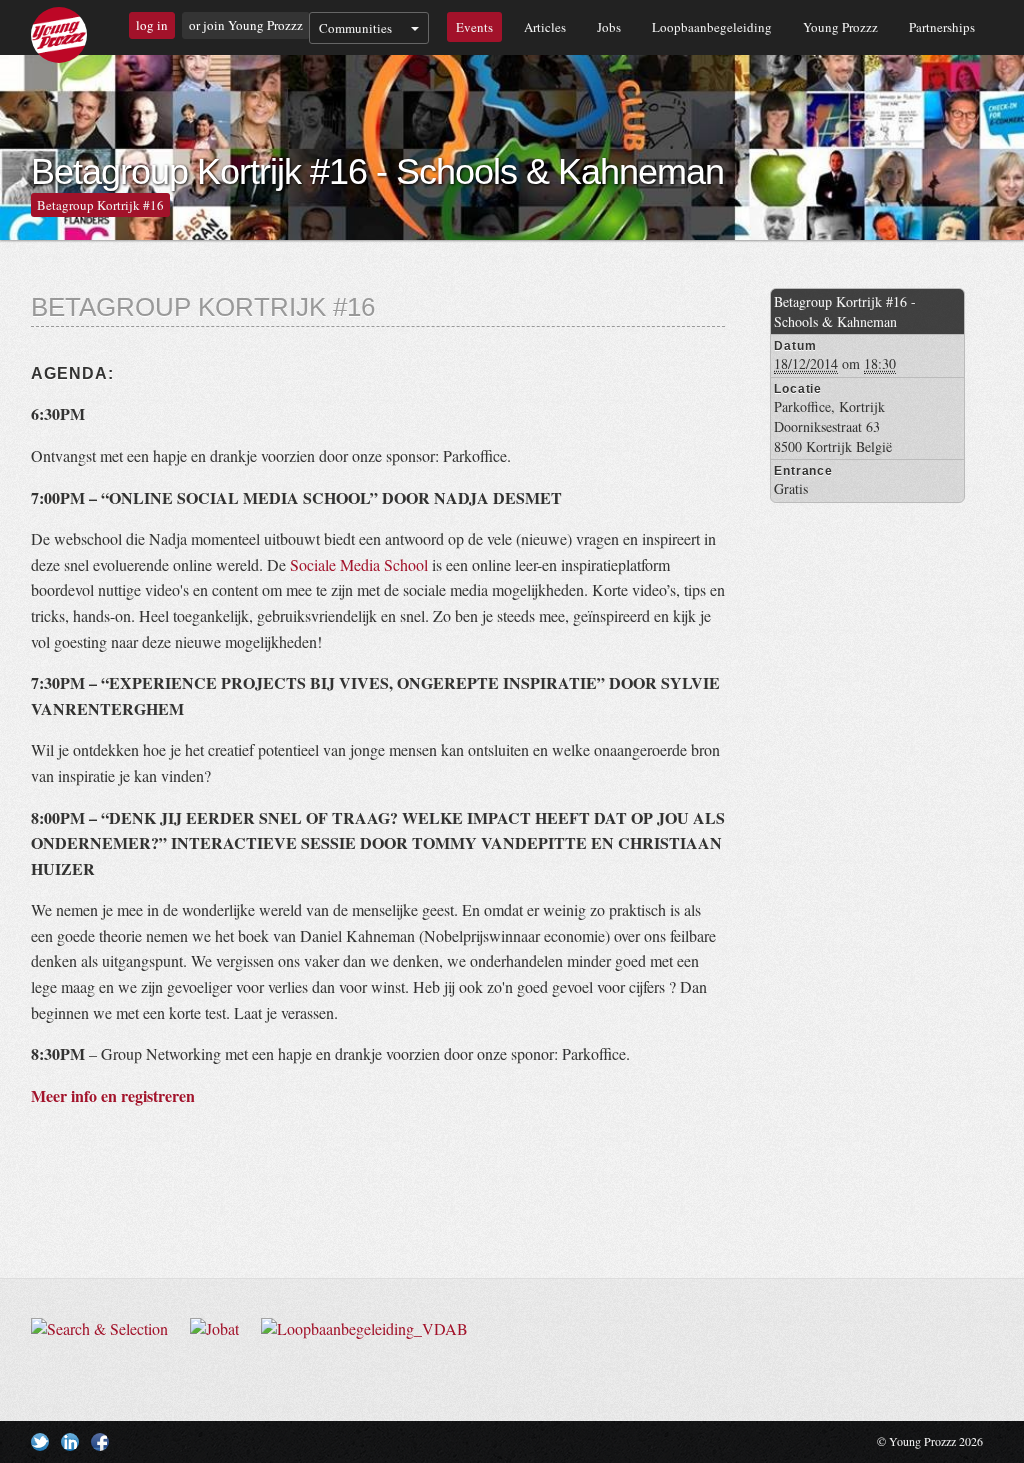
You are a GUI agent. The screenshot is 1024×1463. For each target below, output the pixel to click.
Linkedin (70, 1442)
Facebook (100, 1442)
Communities (355, 28)
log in (152, 25)
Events (474, 27)
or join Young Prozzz (246, 25)
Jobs (609, 27)
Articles (545, 27)
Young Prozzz (840, 27)
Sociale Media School (361, 564)
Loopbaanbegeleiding (712, 27)
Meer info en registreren (113, 1095)
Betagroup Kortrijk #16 (100, 205)
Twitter (40, 1442)
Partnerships (942, 27)
